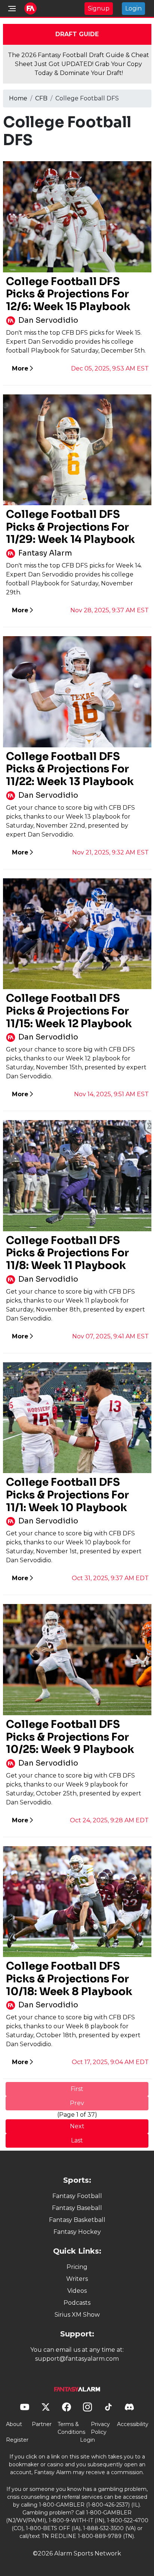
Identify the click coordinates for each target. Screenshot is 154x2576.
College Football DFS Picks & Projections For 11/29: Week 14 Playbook (70, 527)
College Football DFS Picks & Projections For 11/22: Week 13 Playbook (70, 769)
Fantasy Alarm (45, 553)
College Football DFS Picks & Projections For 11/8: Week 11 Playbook (67, 1253)
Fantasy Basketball (77, 2220)
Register (17, 2440)
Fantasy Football (77, 2196)
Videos (77, 2291)
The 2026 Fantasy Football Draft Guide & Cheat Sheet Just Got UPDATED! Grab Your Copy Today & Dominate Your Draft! (78, 64)
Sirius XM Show (77, 2315)
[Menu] (12, 9)
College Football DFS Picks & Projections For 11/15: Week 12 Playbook (69, 1011)
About (14, 2424)
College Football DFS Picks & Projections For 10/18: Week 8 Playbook (69, 1979)
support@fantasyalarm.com (77, 2359)
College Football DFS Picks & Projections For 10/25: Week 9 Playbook (70, 1737)
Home (18, 98)
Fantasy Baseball (77, 2208)
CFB (41, 98)
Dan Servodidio (48, 320)
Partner (42, 2424)
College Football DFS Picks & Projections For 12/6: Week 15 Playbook (68, 294)
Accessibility (133, 2424)
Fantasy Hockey (77, 2232)
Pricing (77, 2267)
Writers (77, 2279)
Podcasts (77, 2303)
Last (77, 2140)
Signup (99, 8)
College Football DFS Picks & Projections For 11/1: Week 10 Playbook (67, 1495)
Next (77, 2126)
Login (133, 8)
